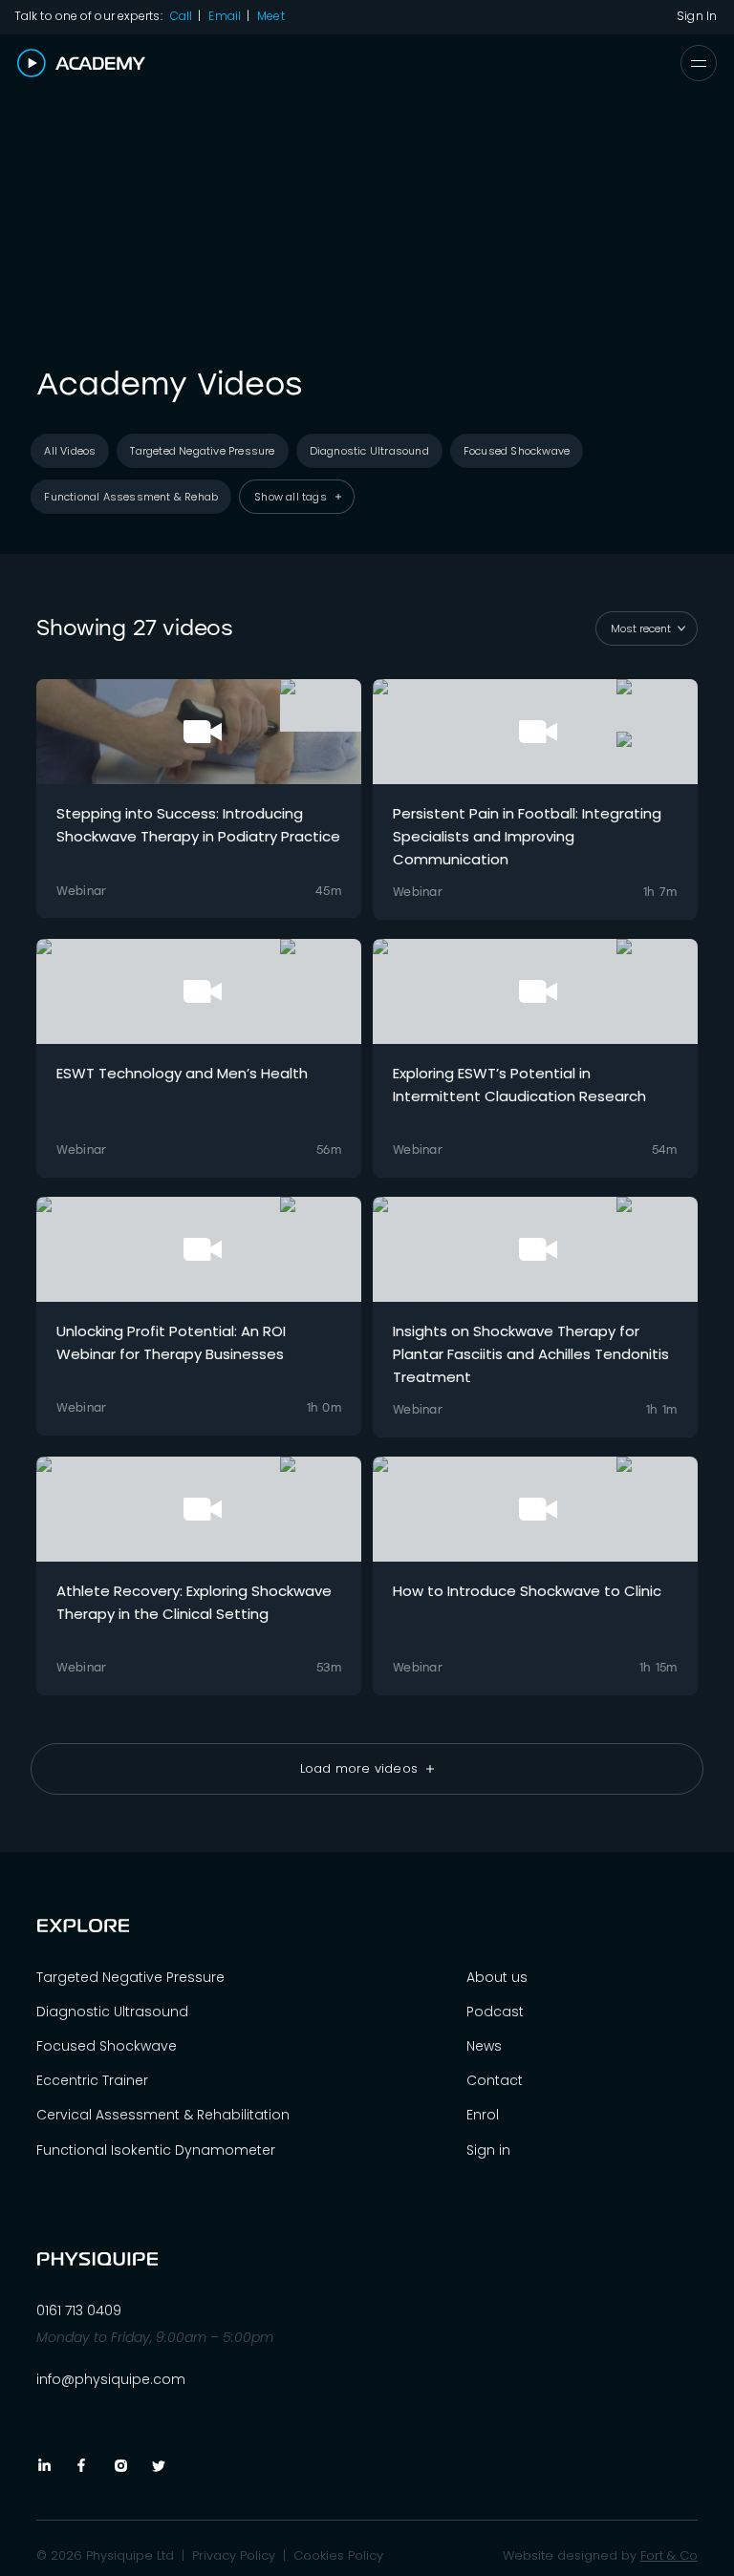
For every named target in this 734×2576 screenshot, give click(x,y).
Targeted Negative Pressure (130, 1977)
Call (181, 16)
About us (497, 1977)
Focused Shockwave (107, 2046)
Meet (270, 16)
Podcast (495, 2012)
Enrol (483, 2115)
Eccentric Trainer (92, 2080)
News (484, 2046)
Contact (495, 2080)
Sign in (488, 2150)
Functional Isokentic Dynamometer (156, 2150)
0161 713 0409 (79, 2310)
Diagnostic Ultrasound (112, 2012)
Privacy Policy (234, 2556)
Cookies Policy (338, 2556)
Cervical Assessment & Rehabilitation (163, 2115)
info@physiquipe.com (111, 2379)
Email (225, 16)
